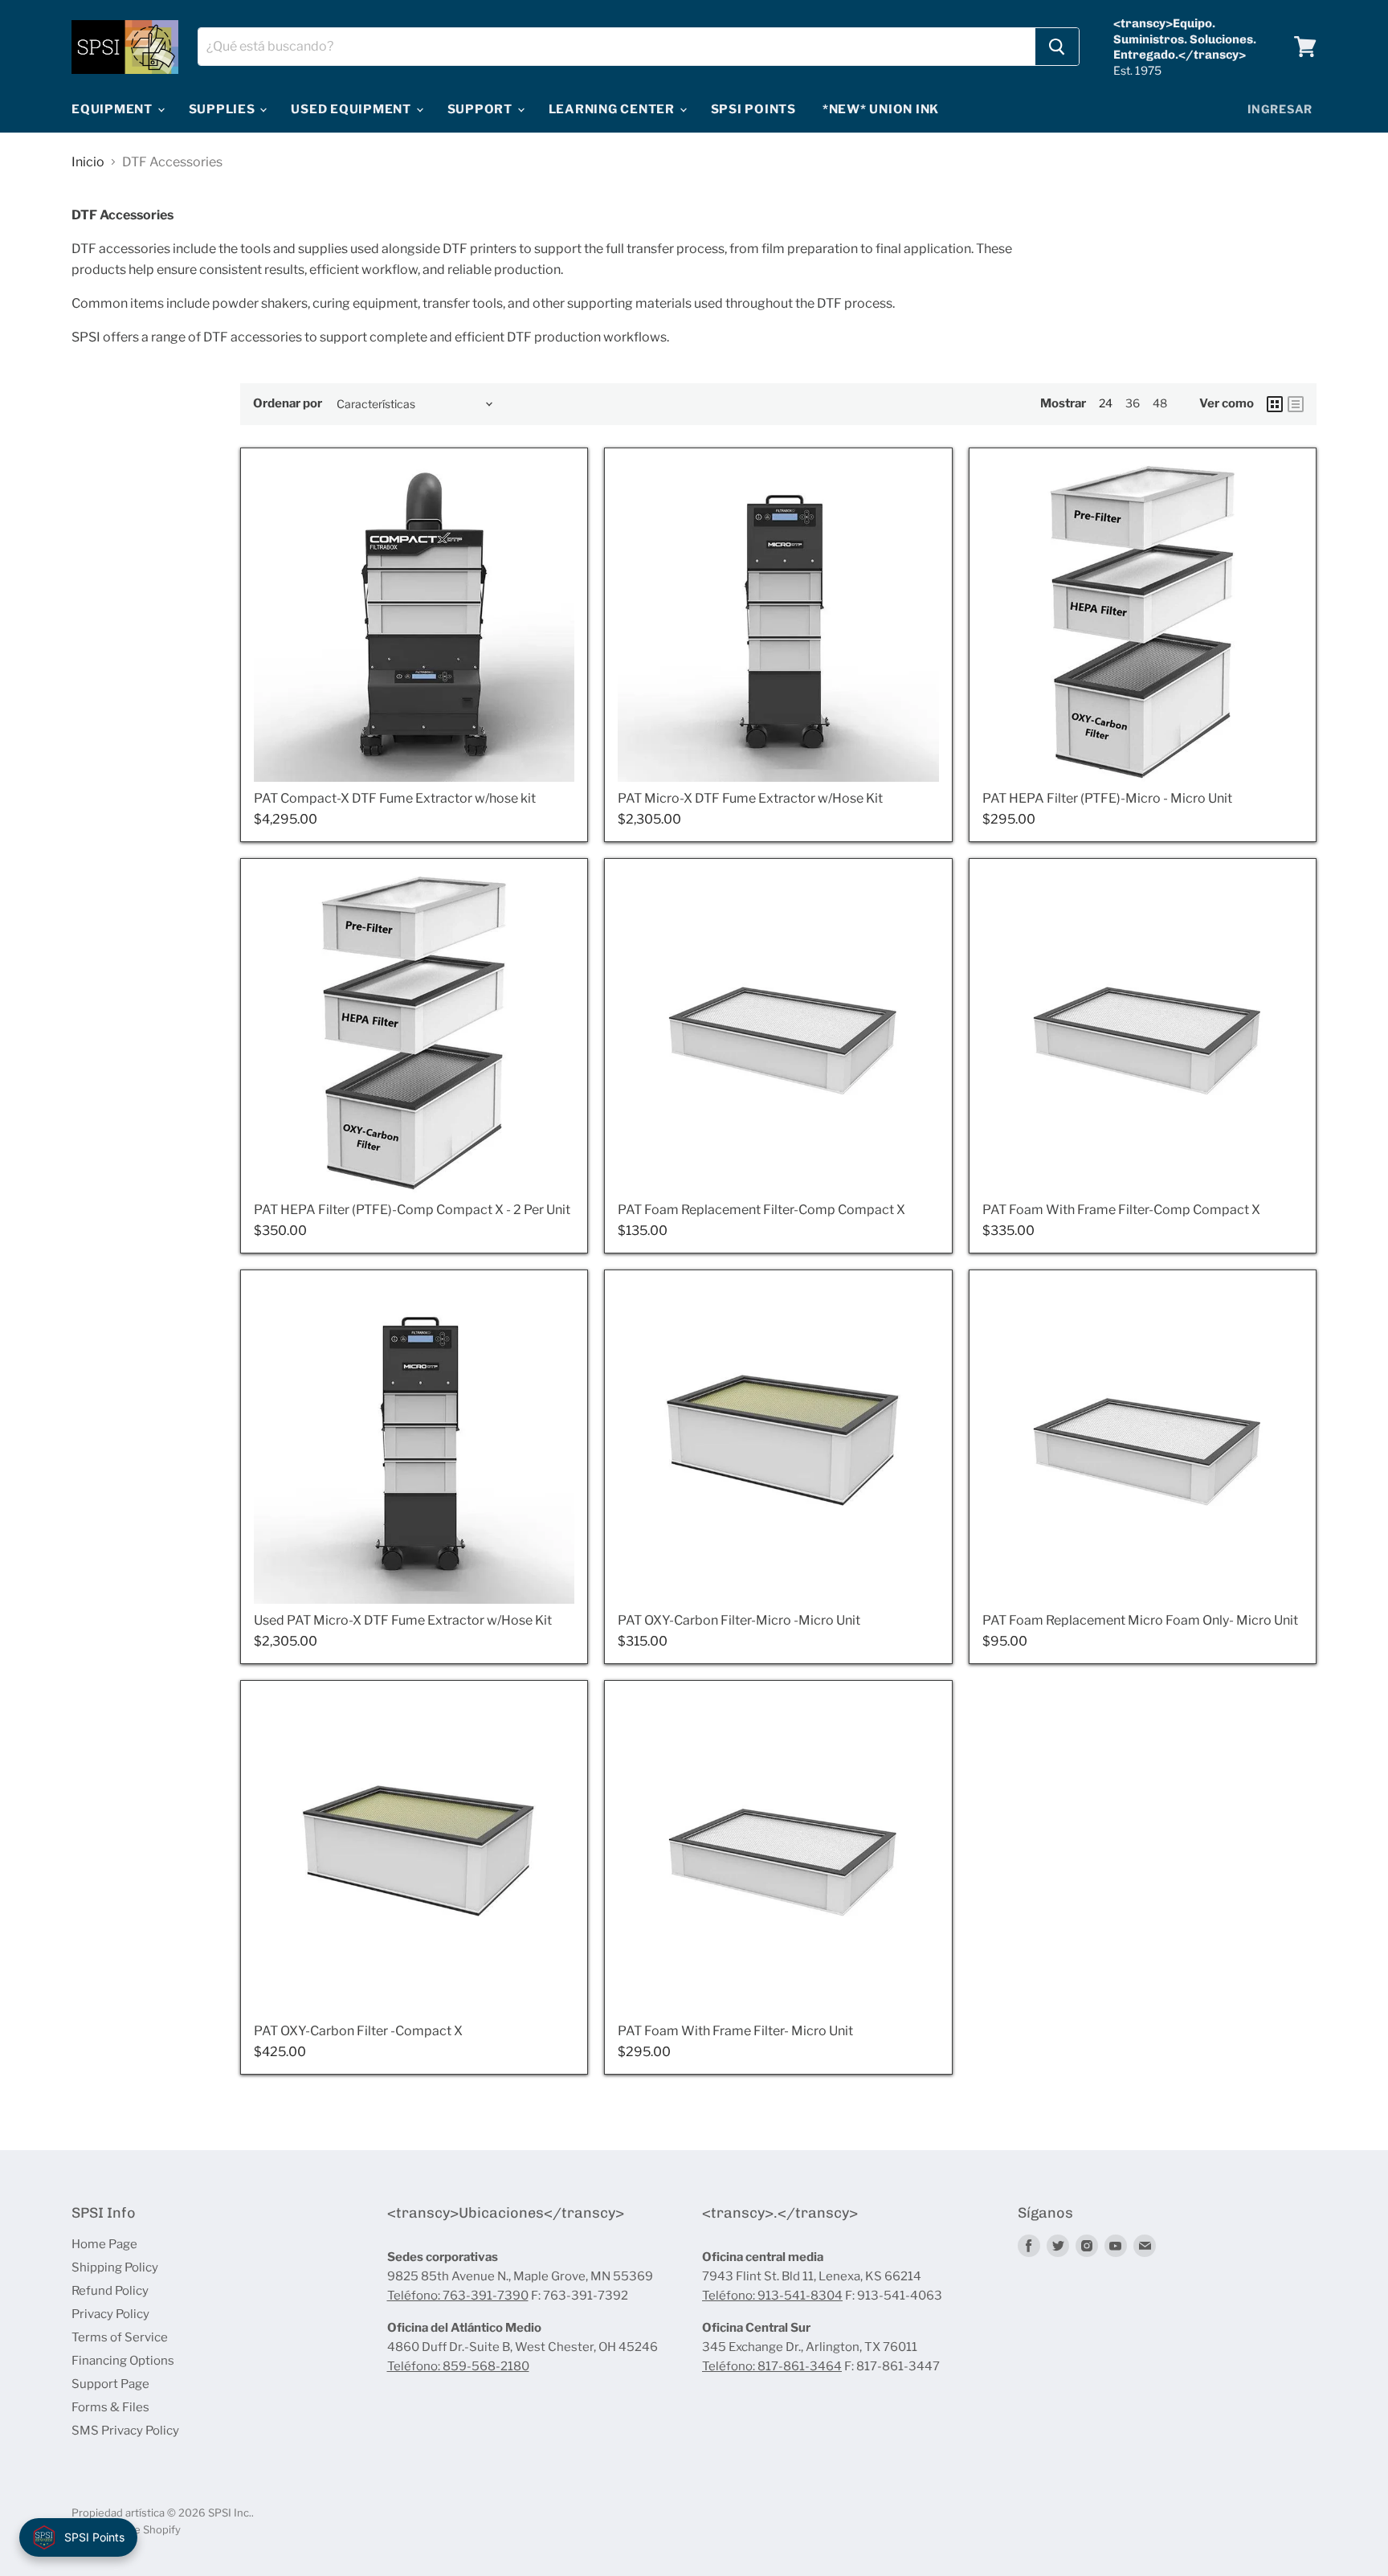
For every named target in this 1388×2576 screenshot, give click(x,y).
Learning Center (613, 109)
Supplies (224, 109)
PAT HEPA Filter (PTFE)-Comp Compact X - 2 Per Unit (412, 1210)
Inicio (88, 162)
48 (1160, 403)
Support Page (110, 2384)
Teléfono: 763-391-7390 (458, 2296)
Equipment (114, 109)
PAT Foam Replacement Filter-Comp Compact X (761, 1210)
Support (482, 109)
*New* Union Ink (881, 109)
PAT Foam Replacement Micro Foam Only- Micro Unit (1140, 1620)
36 (1133, 403)
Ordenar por (288, 404)
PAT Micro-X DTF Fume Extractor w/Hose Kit (750, 798)
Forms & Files (110, 2407)
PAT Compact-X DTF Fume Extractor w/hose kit (395, 798)
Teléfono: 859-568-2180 (458, 2366)
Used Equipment (352, 109)
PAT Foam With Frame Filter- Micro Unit (735, 2031)
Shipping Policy (115, 2267)
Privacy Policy (110, 2314)
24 (1106, 403)
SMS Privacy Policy (125, 2431)
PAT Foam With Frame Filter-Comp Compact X (1121, 1210)
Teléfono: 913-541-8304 (772, 2296)
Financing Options (123, 2361)
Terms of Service (120, 2337)
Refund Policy (110, 2291)
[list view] (1296, 404)
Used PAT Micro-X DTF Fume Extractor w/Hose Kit (403, 1620)
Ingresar (1280, 109)
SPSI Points (753, 109)
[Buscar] (1057, 47)
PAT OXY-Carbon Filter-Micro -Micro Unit (739, 1620)
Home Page (104, 2244)
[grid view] (1275, 404)
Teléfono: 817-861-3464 (772, 2366)
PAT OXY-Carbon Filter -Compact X (358, 2031)
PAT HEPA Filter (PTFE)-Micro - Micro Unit (1107, 798)
